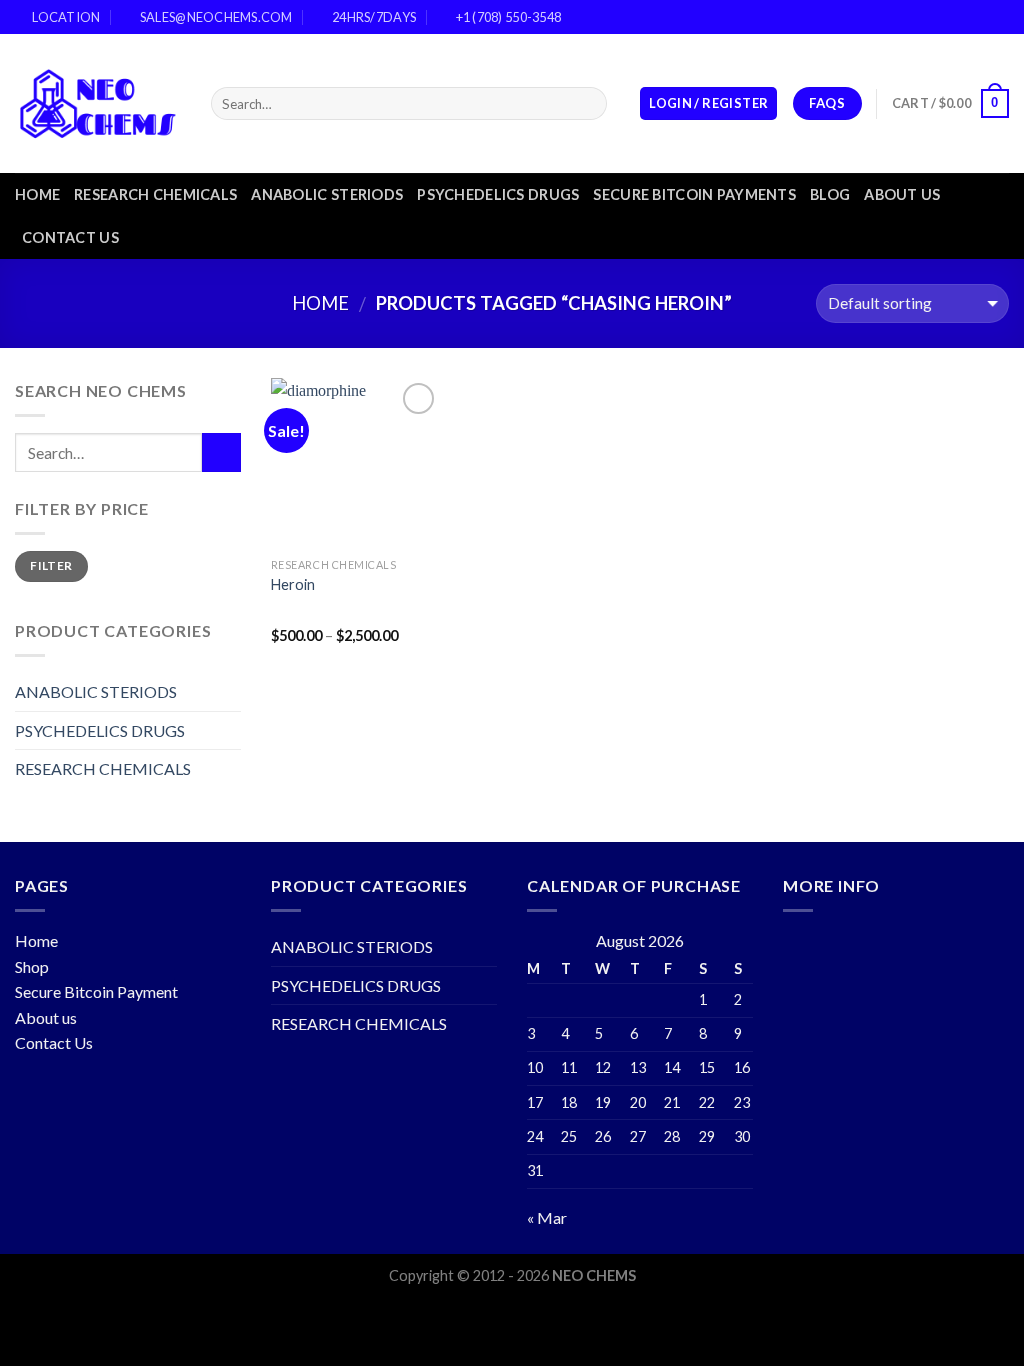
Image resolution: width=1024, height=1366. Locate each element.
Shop (32, 966)
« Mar (547, 1217)
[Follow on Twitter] (980, 17)
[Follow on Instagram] (961, 17)
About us (902, 194)
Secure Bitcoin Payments (694, 194)
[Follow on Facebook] (942, 17)
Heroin (293, 584)
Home (37, 194)
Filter (51, 565)
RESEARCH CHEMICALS (155, 194)
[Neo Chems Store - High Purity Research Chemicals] (98, 103)
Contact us (70, 237)
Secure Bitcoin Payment (96, 991)
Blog (830, 194)
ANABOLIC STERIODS (327, 194)
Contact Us (54, 1042)
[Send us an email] (999, 17)
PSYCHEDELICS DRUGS (498, 194)
